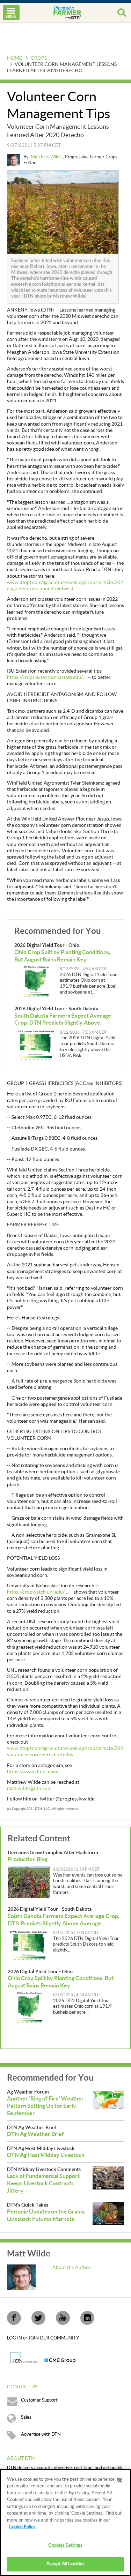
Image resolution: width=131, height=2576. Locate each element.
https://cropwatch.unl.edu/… (38, 1592)
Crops (39, 58)
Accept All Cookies (65, 2564)
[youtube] (63, 2318)
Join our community (54, 2338)
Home (14, 58)
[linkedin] (87, 2318)
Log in (15, 2338)
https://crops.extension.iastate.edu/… (47, 677)
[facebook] (14, 2318)
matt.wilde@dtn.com (29, 1789)
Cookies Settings (65, 2545)
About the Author (72, 2268)
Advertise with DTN (41, 2434)
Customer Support (39, 2400)
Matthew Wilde (47, 157)
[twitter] (38, 2318)
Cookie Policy (22, 2527)
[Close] (120, 2480)
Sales (26, 2417)
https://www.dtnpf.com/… (35, 1772)
